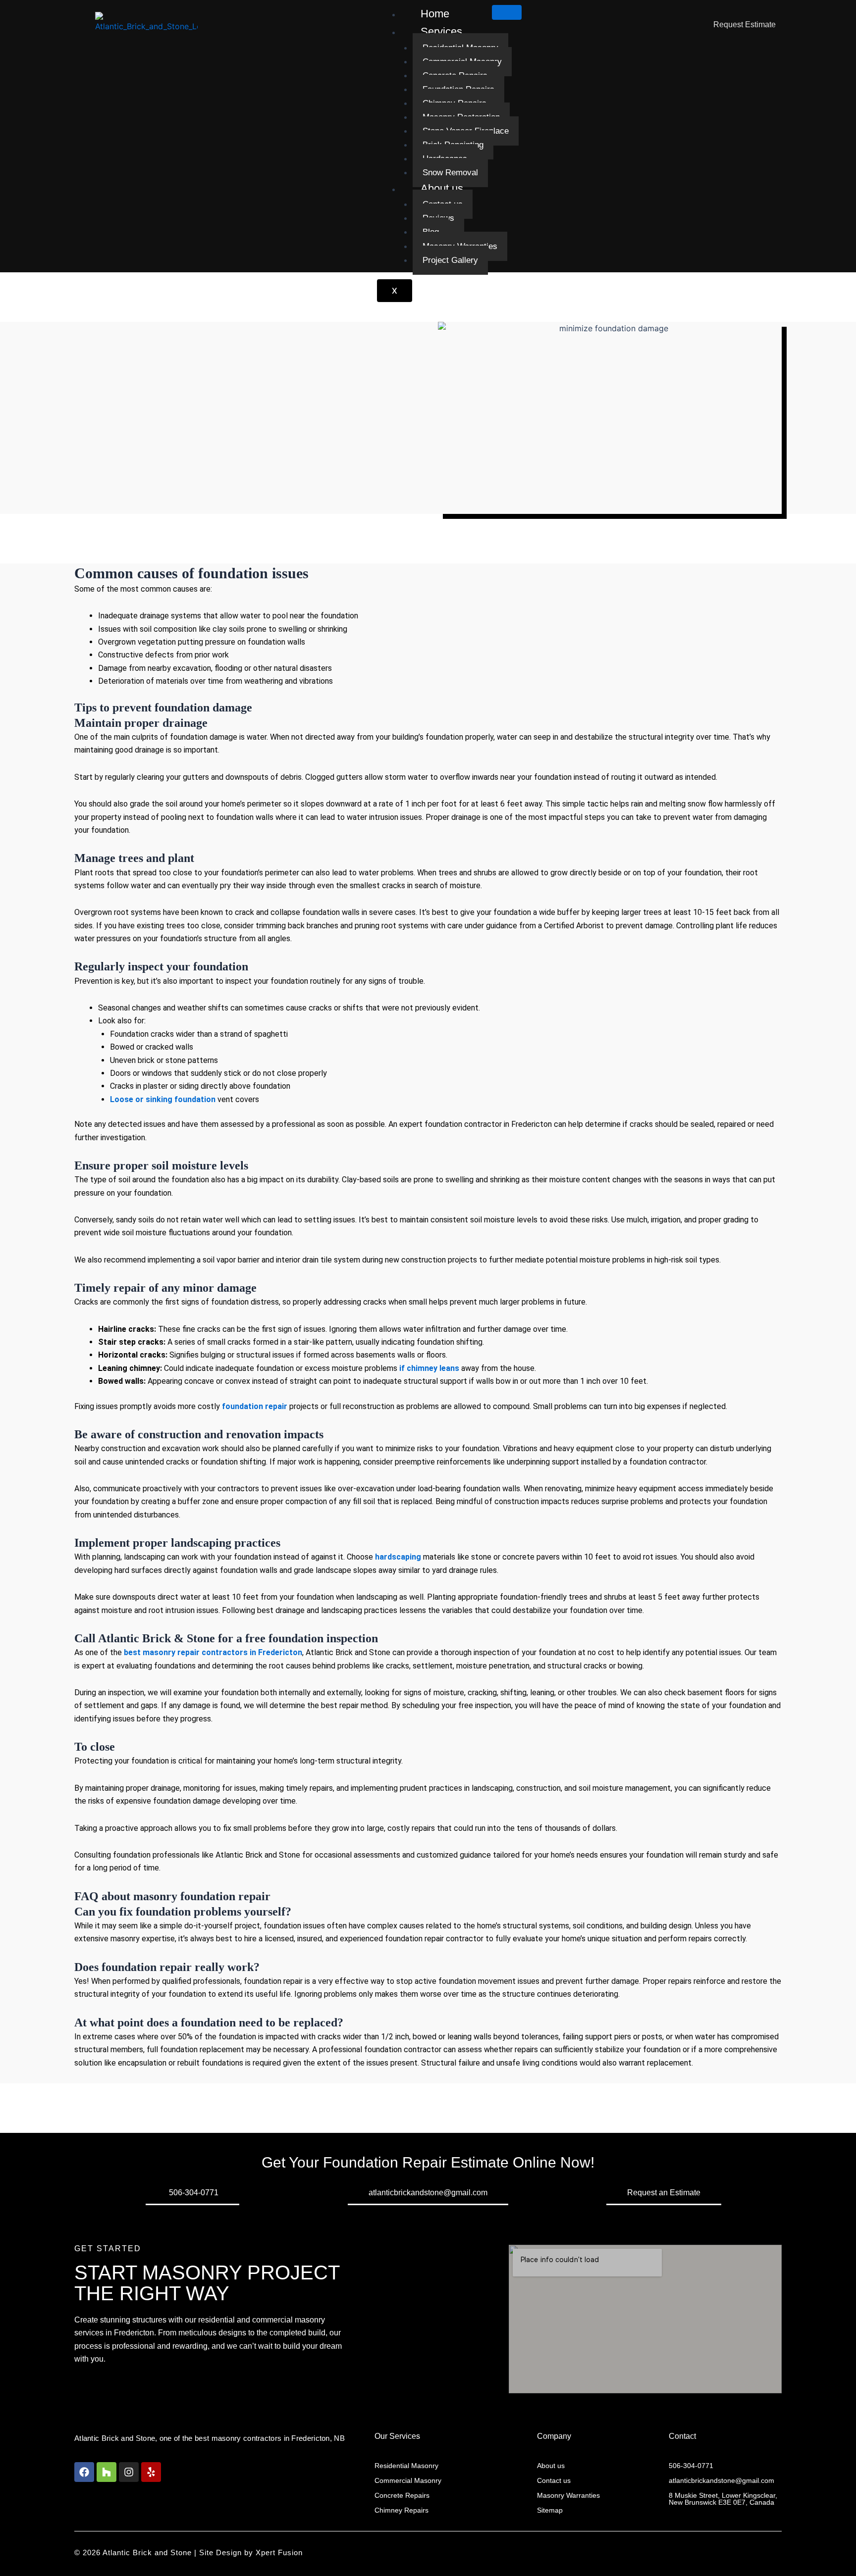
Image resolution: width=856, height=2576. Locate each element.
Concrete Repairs (402, 2495)
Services (441, 31)
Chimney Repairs (401, 2510)
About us (442, 188)
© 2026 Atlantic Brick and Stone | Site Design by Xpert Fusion (188, 2552)
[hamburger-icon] (507, 12)
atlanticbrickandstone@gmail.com (722, 2480)
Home (435, 14)
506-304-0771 (691, 2466)
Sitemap (550, 2510)
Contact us (554, 2480)
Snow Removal (450, 173)
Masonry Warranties (568, 2495)
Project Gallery (450, 260)
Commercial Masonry (408, 2480)
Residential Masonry (406, 2466)
